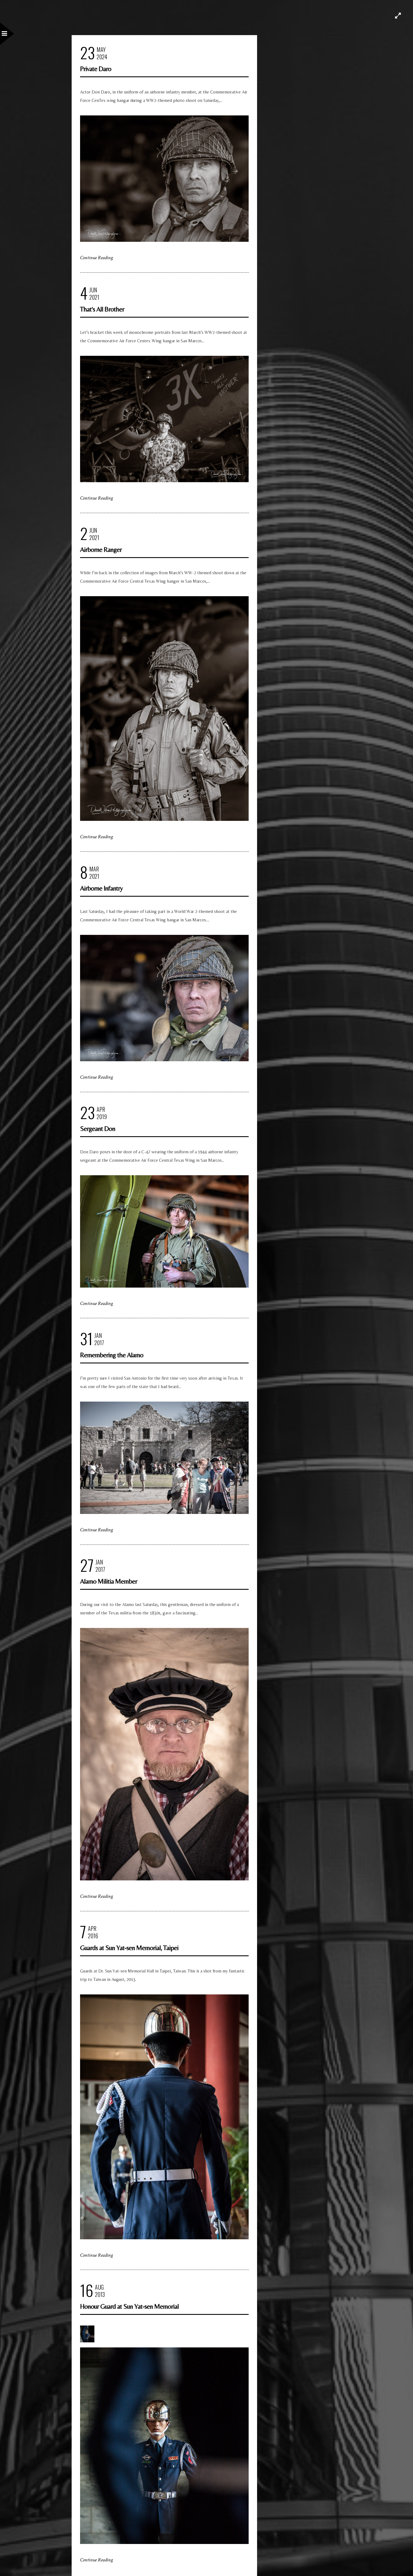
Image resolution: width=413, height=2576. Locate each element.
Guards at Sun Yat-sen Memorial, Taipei (129, 1948)
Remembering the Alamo (112, 1355)
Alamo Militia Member (109, 1581)
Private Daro (96, 69)
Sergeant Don (98, 1128)
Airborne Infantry (101, 888)
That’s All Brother (102, 309)
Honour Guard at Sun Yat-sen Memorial (129, 2306)
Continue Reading (97, 258)
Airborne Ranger (101, 549)
